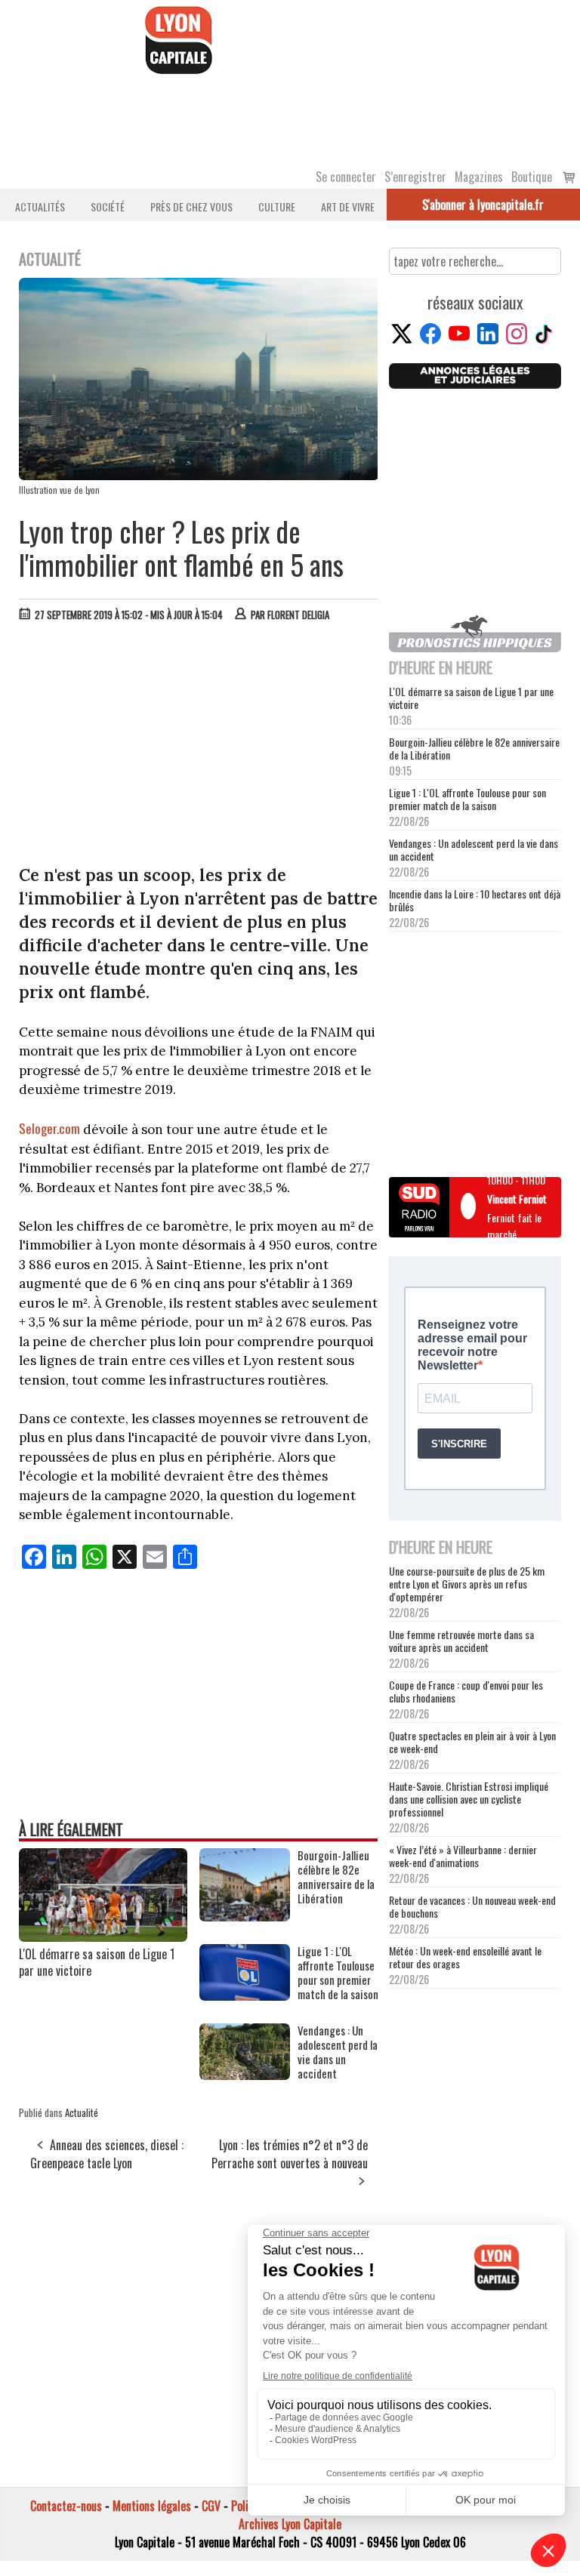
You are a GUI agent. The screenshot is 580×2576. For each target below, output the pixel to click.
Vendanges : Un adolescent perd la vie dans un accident (474, 849)
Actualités (40, 206)
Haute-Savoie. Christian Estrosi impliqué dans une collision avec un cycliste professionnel (469, 1799)
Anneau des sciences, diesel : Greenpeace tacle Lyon (107, 2154)
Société (108, 206)
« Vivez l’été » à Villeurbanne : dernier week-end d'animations (463, 1856)
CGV (211, 2506)
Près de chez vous (191, 206)
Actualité (82, 2112)
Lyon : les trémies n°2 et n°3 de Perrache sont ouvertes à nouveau (290, 2154)
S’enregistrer (415, 177)
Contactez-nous (66, 2506)
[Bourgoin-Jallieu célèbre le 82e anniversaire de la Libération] (245, 1916)
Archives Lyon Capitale (290, 2524)
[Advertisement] (199, 747)
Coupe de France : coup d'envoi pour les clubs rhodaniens (466, 1691)
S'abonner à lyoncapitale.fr (483, 205)
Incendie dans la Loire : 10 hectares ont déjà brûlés (475, 900)
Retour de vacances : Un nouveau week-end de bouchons (472, 1906)
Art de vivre (348, 206)
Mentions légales (152, 2506)
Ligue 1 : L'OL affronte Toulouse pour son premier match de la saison (467, 799)
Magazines (479, 177)
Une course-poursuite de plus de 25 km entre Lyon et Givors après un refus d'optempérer (467, 1584)
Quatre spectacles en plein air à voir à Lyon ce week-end (472, 1742)
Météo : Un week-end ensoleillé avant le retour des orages (465, 1957)
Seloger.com (49, 1128)
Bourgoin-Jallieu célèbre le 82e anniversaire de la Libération (474, 748)
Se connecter (346, 177)
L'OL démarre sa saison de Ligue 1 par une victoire (97, 1962)
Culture (277, 206)
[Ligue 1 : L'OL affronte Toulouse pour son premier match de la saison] (245, 1995)
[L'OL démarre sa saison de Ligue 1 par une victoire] (103, 1937)
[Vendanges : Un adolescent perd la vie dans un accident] (245, 2075)
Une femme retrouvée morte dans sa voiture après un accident (461, 1641)
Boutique (532, 177)
